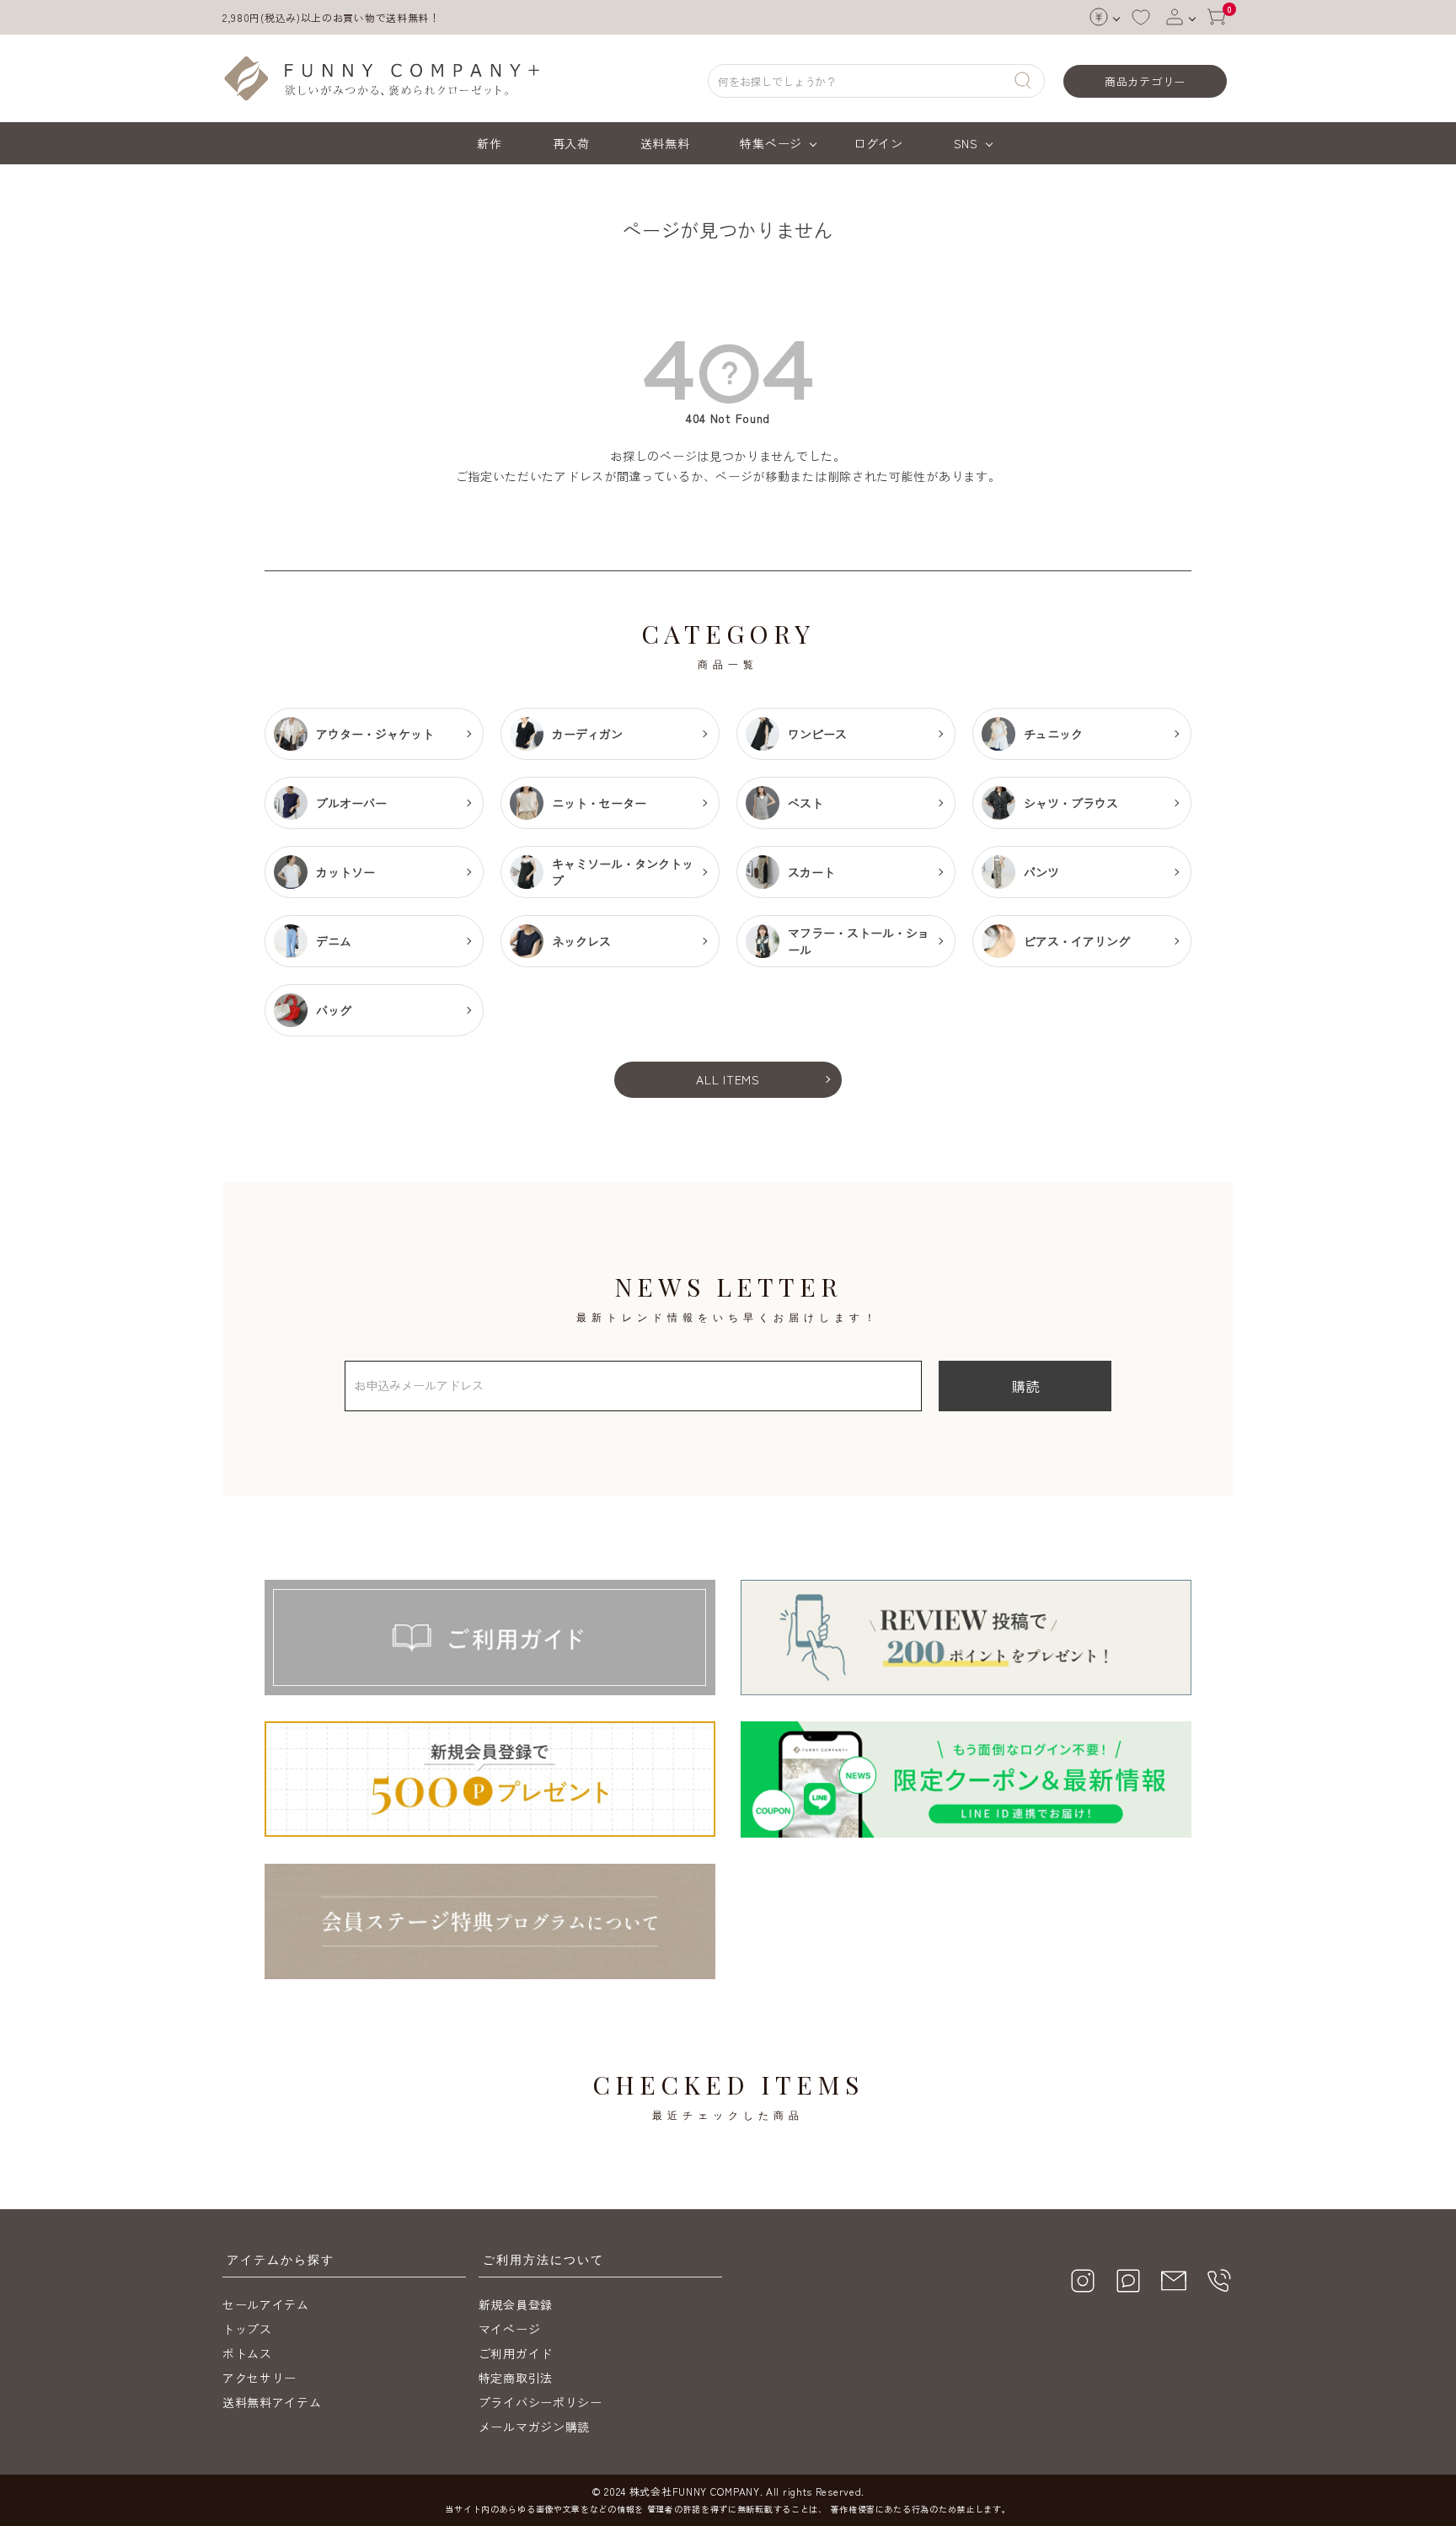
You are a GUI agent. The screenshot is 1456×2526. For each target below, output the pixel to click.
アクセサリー (260, 2378)
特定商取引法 (516, 2378)
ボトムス (247, 2353)
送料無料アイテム (272, 2402)
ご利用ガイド (516, 2353)
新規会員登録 (516, 2304)
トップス (247, 2329)
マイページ (510, 2329)
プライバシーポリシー (541, 2402)
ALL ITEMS (728, 1079)
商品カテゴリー (1145, 81)
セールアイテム (266, 2304)
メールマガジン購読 (534, 2427)
